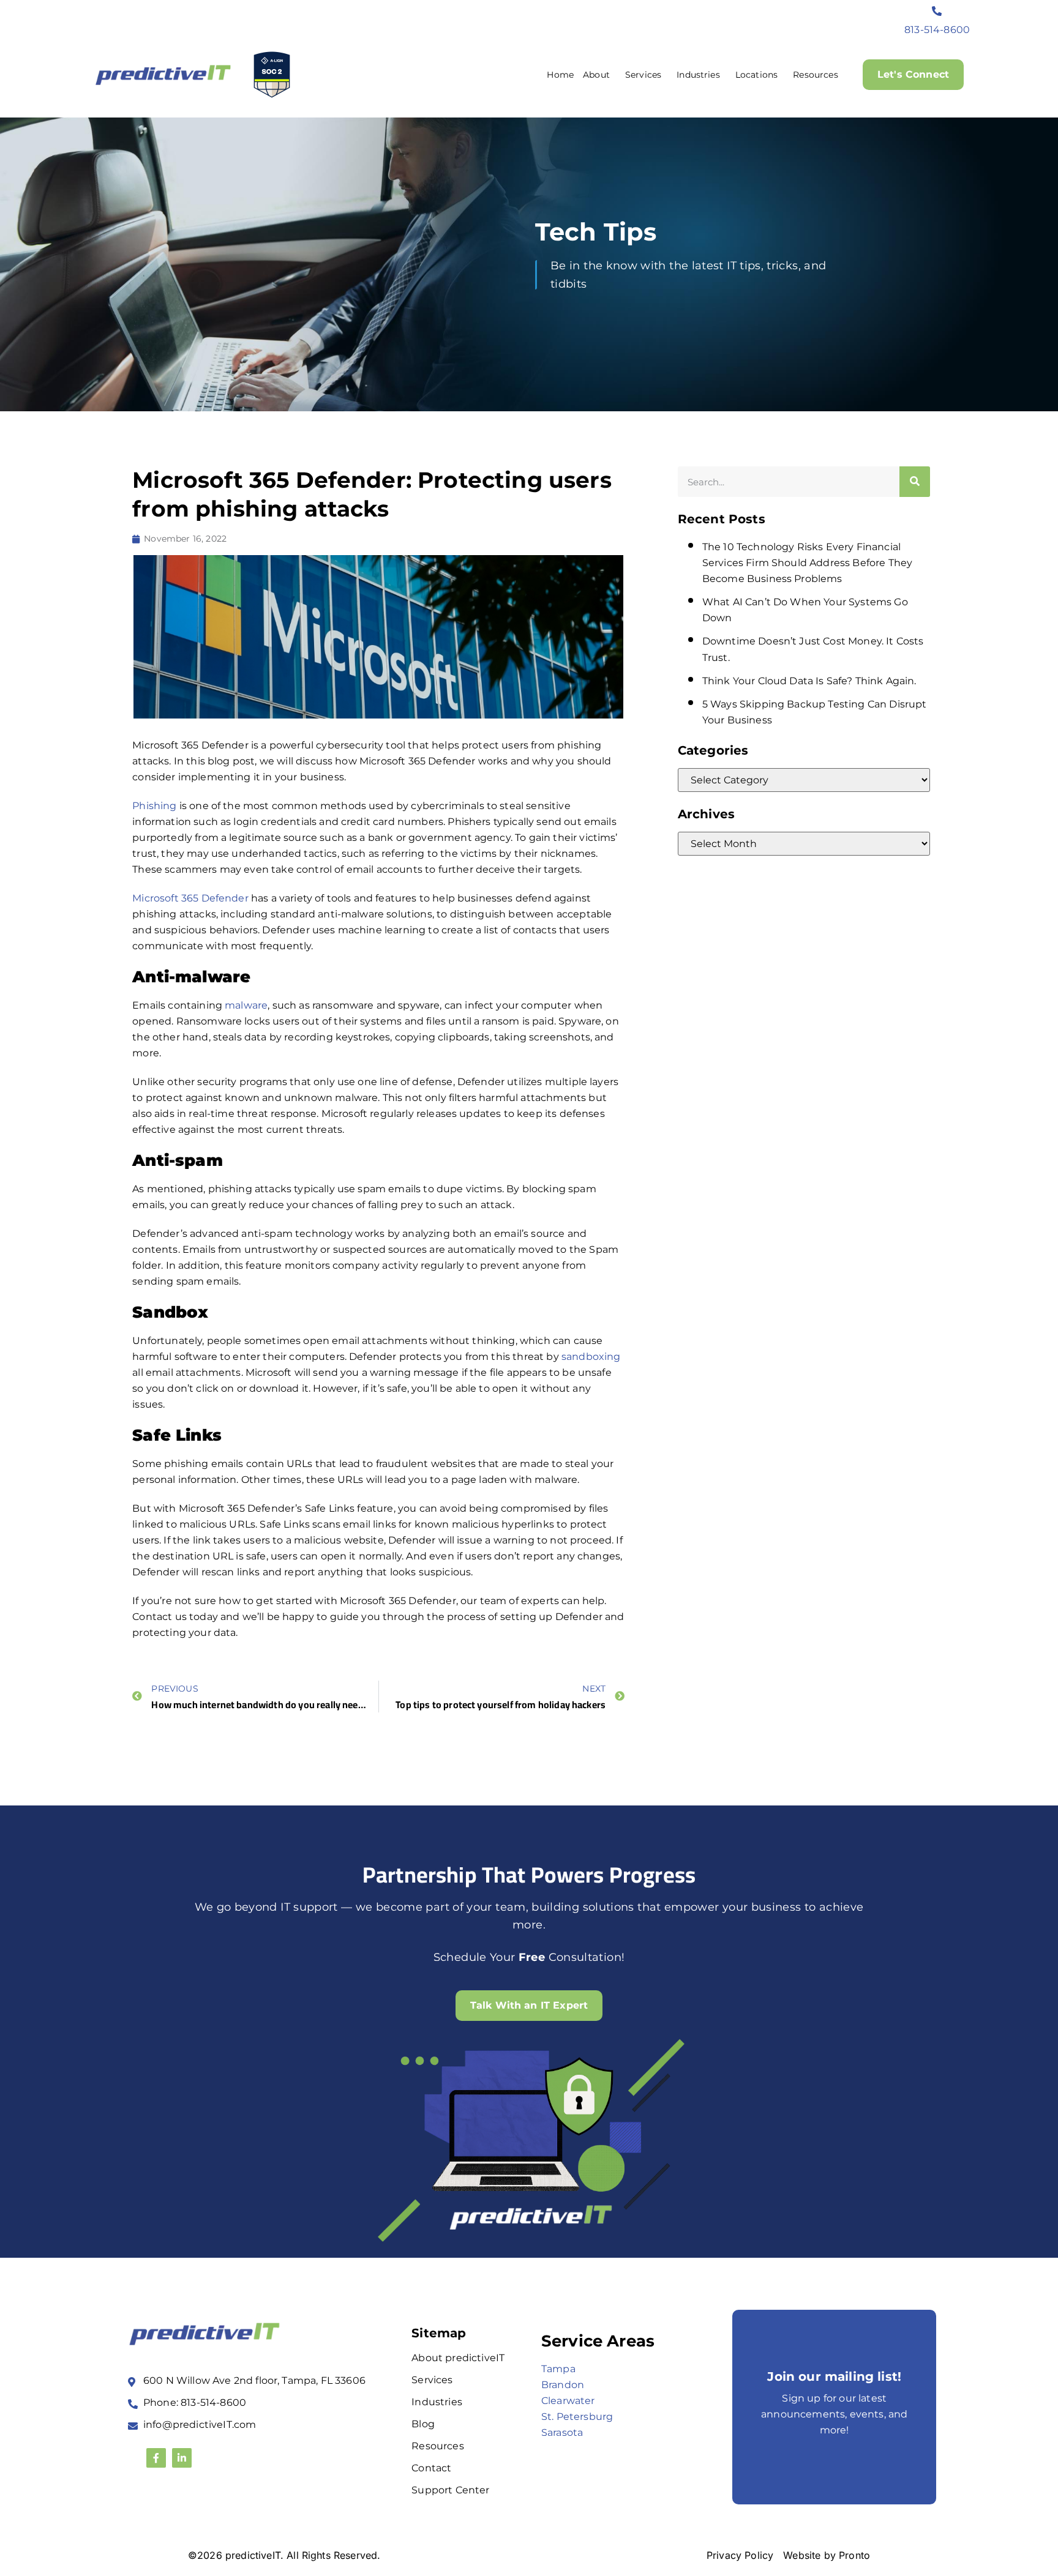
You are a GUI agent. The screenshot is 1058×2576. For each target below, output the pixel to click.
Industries (698, 75)
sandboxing (591, 1357)
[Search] (915, 482)
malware (245, 1005)
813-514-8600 (937, 30)
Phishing (154, 806)
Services (643, 75)
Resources (815, 75)
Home (560, 75)
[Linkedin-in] (182, 2458)
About (596, 75)
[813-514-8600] (937, 11)
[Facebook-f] (156, 2458)
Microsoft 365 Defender (190, 898)
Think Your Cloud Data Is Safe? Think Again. (809, 681)
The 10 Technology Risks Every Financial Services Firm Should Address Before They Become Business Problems (807, 563)
